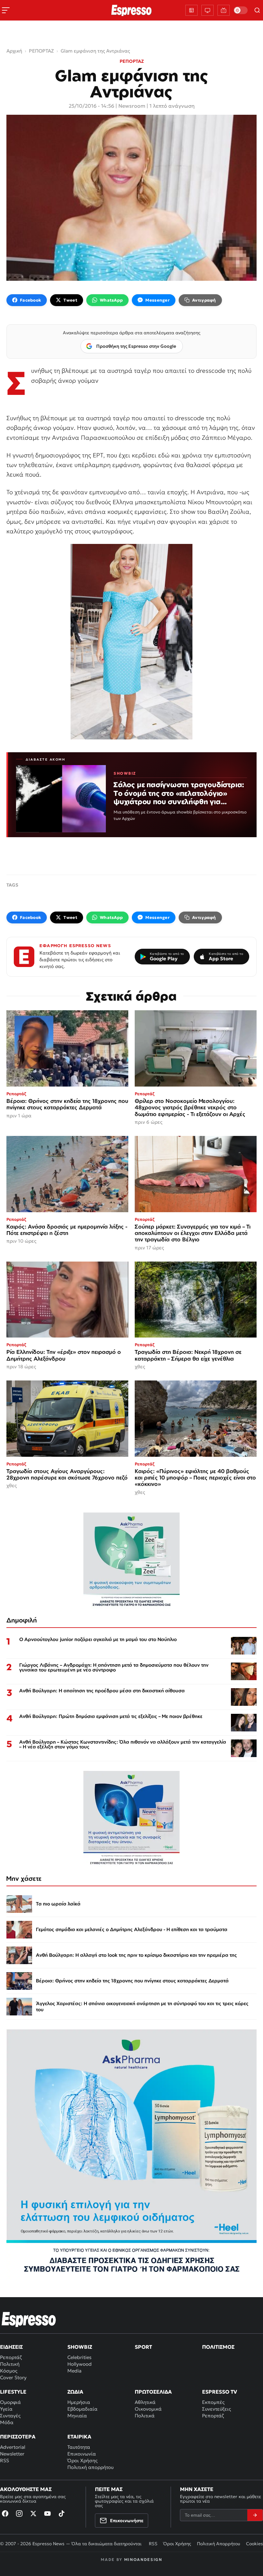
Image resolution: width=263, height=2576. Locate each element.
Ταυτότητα (79, 2447)
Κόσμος (9, 2371)
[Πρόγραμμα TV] (208, 10)
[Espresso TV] (224, 10)
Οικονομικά (148, 2409)
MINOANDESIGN (143, 2559)
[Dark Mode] (241, 10)
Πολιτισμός (218, 2347)
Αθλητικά (145, 2402)
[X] (33, 2513)
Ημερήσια (79, 2402)
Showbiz (80, 2347)
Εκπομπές (213, 2402)
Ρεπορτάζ (11, 2357)
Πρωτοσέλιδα (153, 2392)
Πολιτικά (145, 2416)
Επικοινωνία (82, 2454)
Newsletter (12, 2454)
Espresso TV (220, 2392)
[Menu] (6, 10)
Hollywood (80, 2364)
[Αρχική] (29, 2319)
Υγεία (6, 2409)
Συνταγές (10, 2416)
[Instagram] (19, 2513)
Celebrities (79, 2357)
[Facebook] (5, 2513)
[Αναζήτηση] (257, 10)
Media (74, 2371)
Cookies (255, 2544)
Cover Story (13, 2377)
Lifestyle (13, 2392)
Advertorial (13, 2447)
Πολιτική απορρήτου (90, 2467)
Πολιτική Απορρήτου (219, 2544)
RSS (4, 2460)
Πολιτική (10, 2364)
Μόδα (7, 2422)
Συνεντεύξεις (216, 2409)
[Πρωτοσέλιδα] (191, 10)
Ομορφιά (10, 2402)
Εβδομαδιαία (82, 2409)
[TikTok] (62, 2513)
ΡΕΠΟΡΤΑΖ (132, 61)
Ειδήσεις (11, 2347)
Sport (143, 2347)
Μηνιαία (77, 2416)
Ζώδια (75, 2392)
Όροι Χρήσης (82, 2460)
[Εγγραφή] (255, 2515)
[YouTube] (47, 2513)
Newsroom (132, 106)
